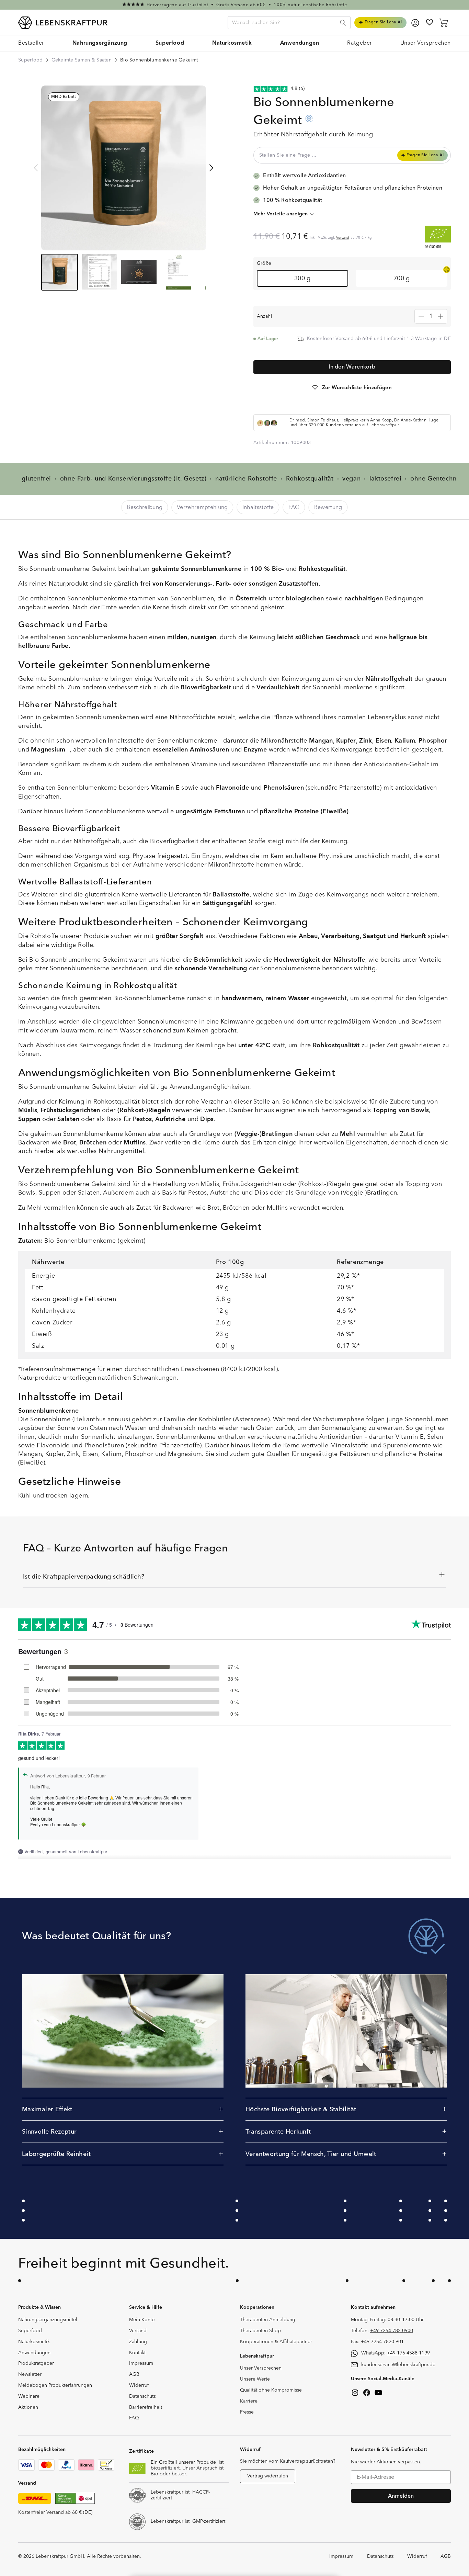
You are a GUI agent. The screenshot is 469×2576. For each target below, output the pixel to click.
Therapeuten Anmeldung (268, 2320)
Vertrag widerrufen (268, 2476)
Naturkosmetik (34, 2342)
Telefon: (382, 2331)
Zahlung (138, 2342)
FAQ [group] (294, 507)
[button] (100, 43)
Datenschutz (142, 2396)
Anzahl (265, 316)
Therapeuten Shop (260, 2331)
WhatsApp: (396, 2353)
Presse (247, 2412)
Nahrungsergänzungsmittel (48, 2320)
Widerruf (139, 2385)
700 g (402, 278)
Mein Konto (142, 2320)
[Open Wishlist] (430, 22)
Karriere (249, 2401)
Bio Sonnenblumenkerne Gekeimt (159, 60)
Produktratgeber (36, 2363)
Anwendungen (34, 2353)
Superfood (31, 60)
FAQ (134, 2418)
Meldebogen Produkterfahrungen (55, 2385)
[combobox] (289, 23)
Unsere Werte (255, 2379)
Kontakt (137, 2353)
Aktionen (28, 2407)
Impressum (141, 2363)
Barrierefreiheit (146, 2407)
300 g (302, 278)
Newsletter (30, 2374)
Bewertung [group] (328, 507)
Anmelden (401, 2496)
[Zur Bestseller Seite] (235, 5)
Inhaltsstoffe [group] (258, 507)
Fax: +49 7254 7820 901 (377, 2342)
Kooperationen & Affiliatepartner (276, 2342)
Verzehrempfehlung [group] (202, 507)
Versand (342, 238)
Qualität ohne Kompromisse (271, 2390)
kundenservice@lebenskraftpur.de (398, 2365)
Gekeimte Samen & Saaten (82, 60)
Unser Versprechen (261, 2368)
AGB (134, 2374)
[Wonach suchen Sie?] (343, 23)
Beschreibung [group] (145, 507)
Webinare (29, 2396)
